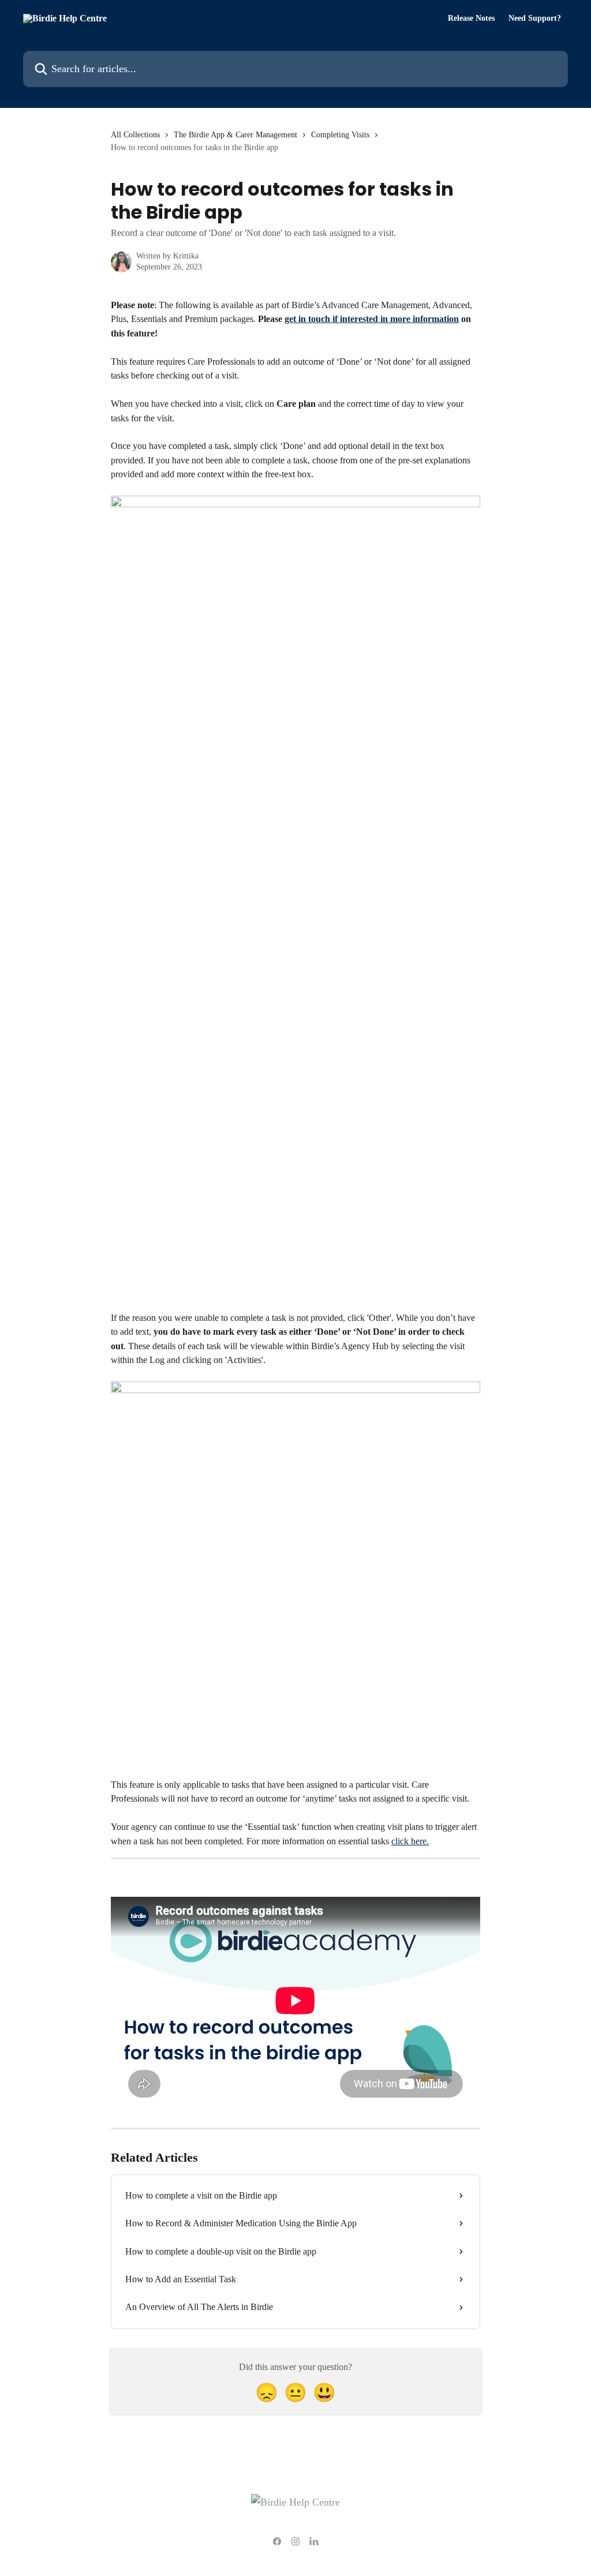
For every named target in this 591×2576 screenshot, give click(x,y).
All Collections (135, 135)
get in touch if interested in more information (372, 319)
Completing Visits (340, 135)
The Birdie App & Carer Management (235, 135)
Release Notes (471, 18)
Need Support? (535, 18)
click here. (410, 1841)
